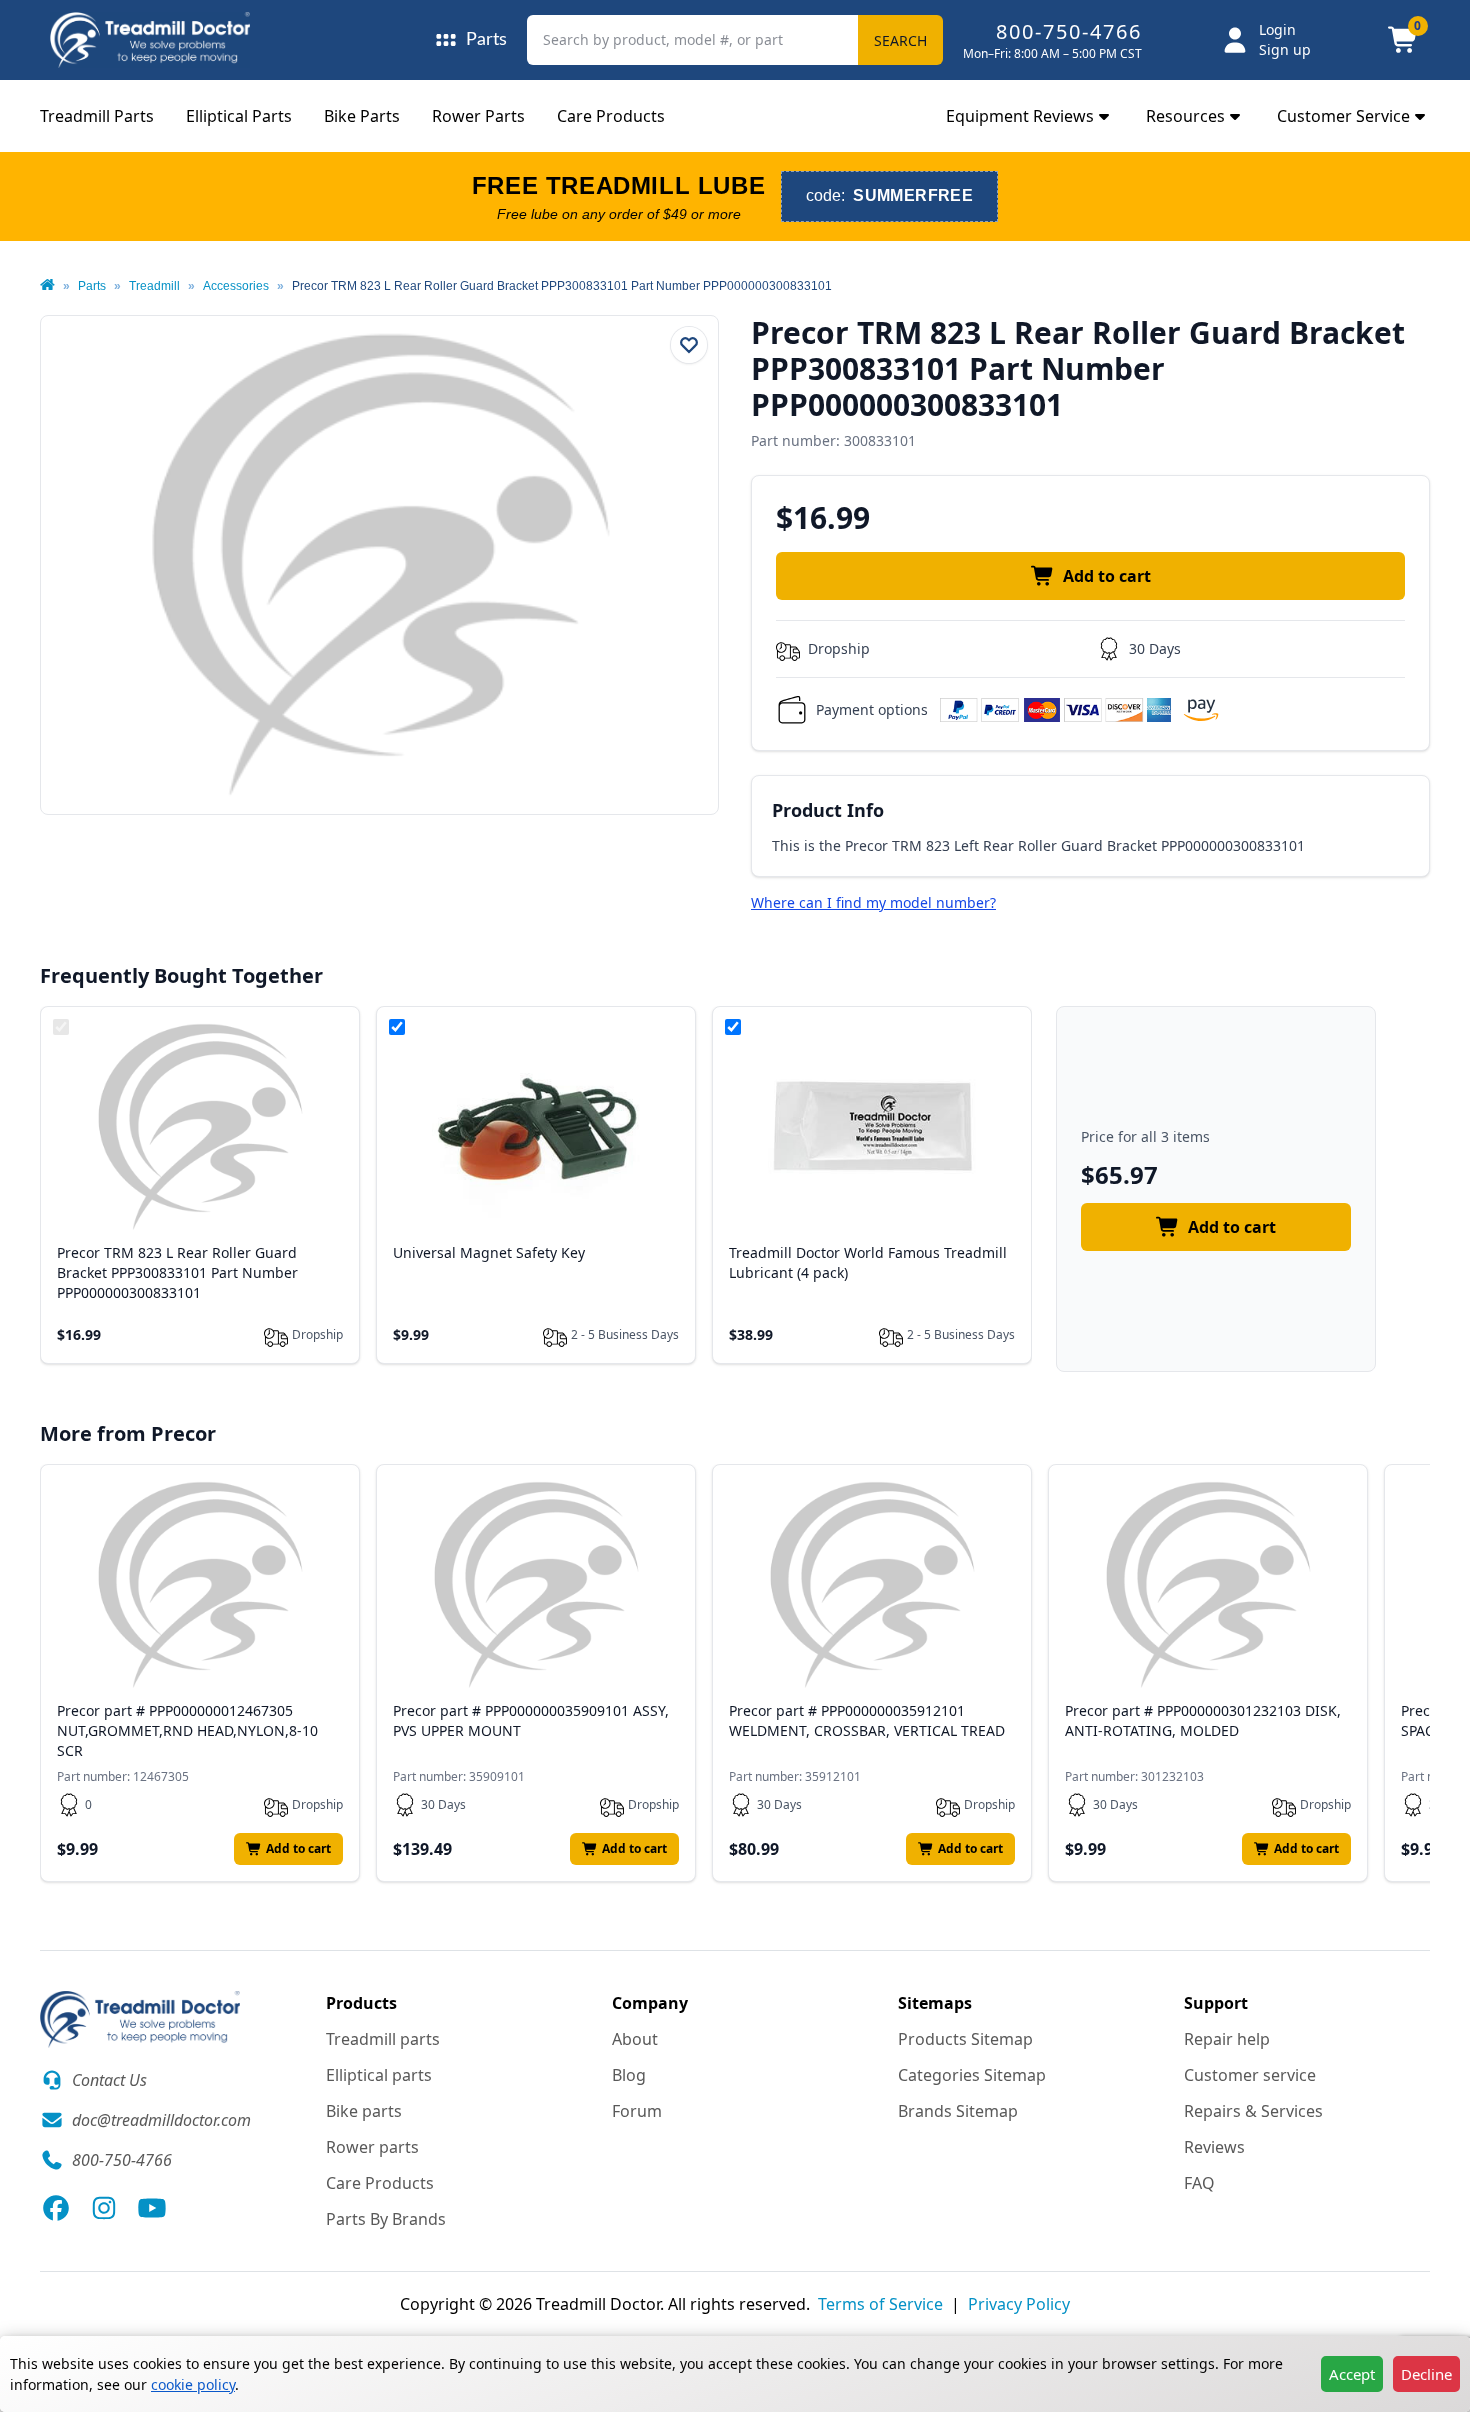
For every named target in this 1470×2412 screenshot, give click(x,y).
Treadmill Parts (97, 116)
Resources (1185, 116)
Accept (1352, 2374)
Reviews (1214, 2147)
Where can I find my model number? (873, 902)
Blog (629, 2075)
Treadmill (154, 286)
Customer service (1250, 2075)
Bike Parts (362, 116)
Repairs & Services (1253, 2111)
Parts (92, 286)
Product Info (828, 810)
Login (1277, 29)
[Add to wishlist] (689, 345)
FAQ (1199, 2183)
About (635, 2039)
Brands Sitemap (958, 2111)
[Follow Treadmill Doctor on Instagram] (104, 2208)
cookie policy (193, 2384)
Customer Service (1343, 116)
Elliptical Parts (239, 116)
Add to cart (1107, 576)
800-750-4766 (1069, 31)
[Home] (47, 286)
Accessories (236, 286)
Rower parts (372, 2147)
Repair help (1227, 2039)
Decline (1426, 2374)
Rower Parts (478, 116)
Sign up (1285, 49)
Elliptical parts (379, 2075)
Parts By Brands (386, 2219)
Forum (637, 2111)
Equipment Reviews (1020, 116)
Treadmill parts (383, 2039)
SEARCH (900, 40)
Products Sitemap (965, 2039)
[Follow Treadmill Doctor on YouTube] (152, 2208)
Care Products (611, 116)
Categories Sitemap (972, 2075)
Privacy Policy (1019, 2304)
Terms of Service (880, 2304)
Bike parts (364, 2111)
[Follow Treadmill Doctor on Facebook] (56, 2208)
